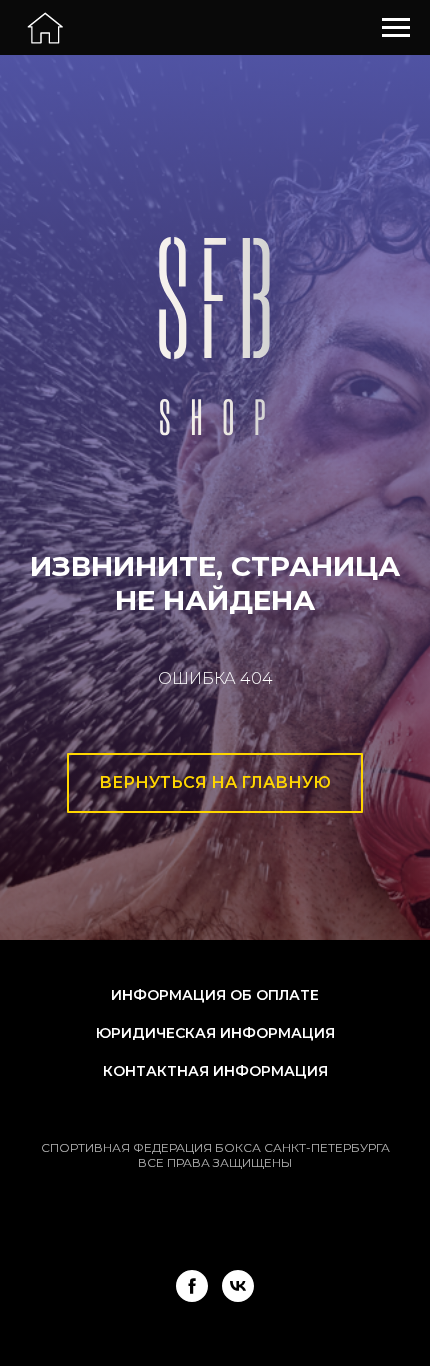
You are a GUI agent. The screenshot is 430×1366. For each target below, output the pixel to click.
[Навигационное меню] (396, 28)
